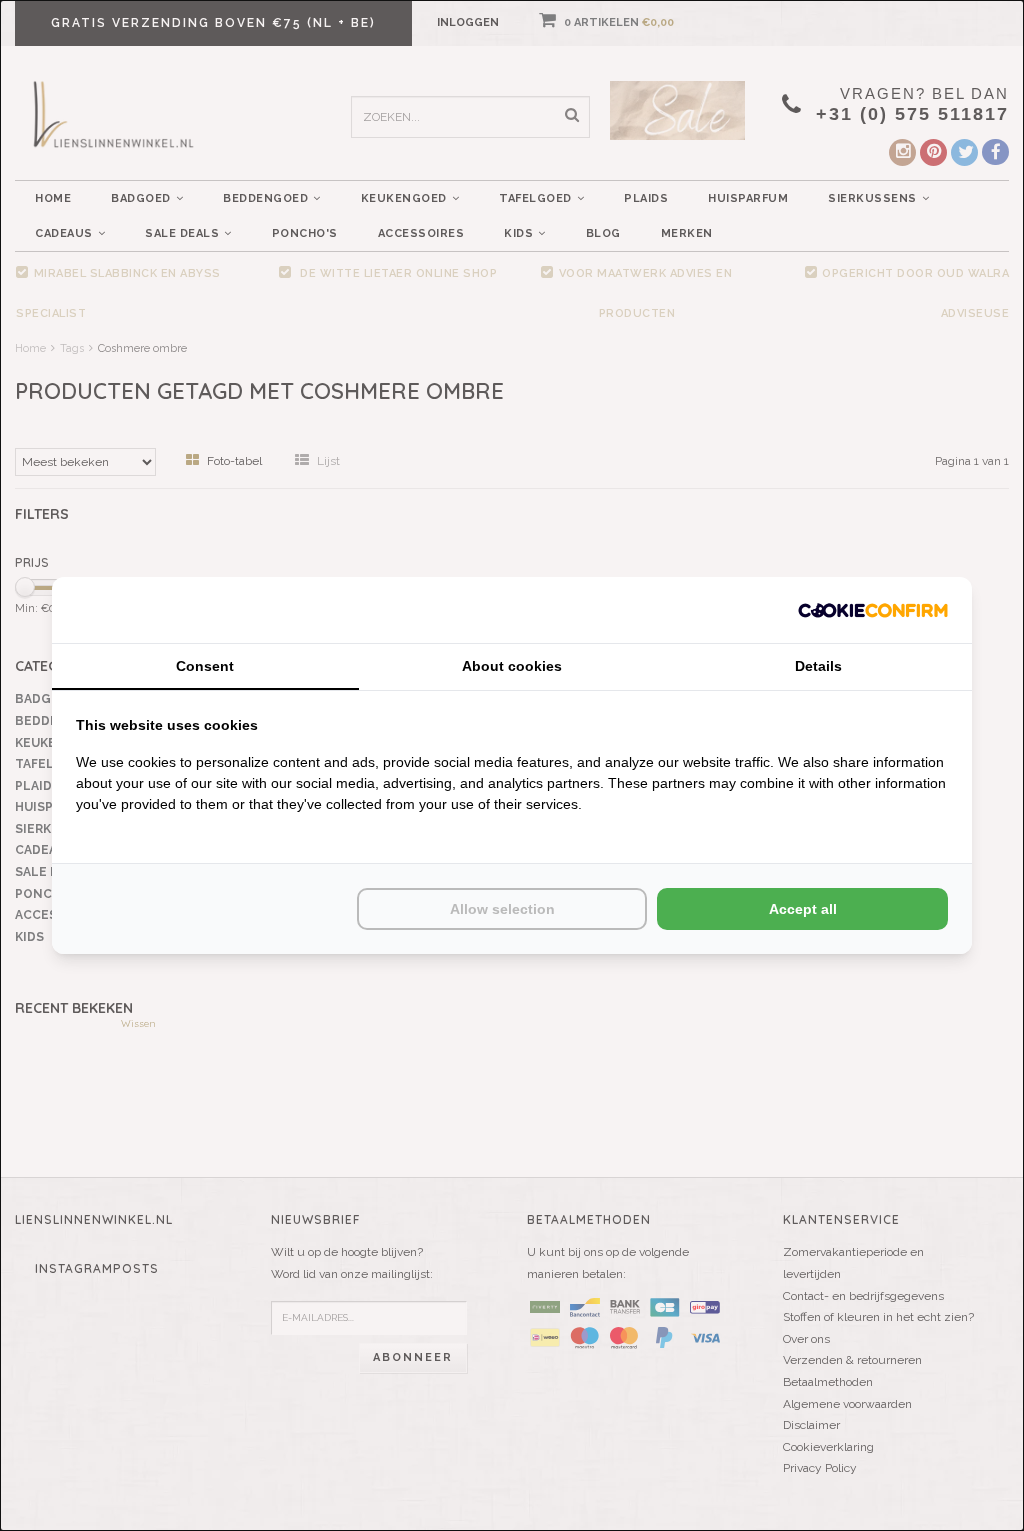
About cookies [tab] (512, 666)
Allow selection (502, 909)
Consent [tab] (205, 666)
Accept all (803, 909)
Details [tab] (818, 666)
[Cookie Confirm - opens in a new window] (873, 609)
